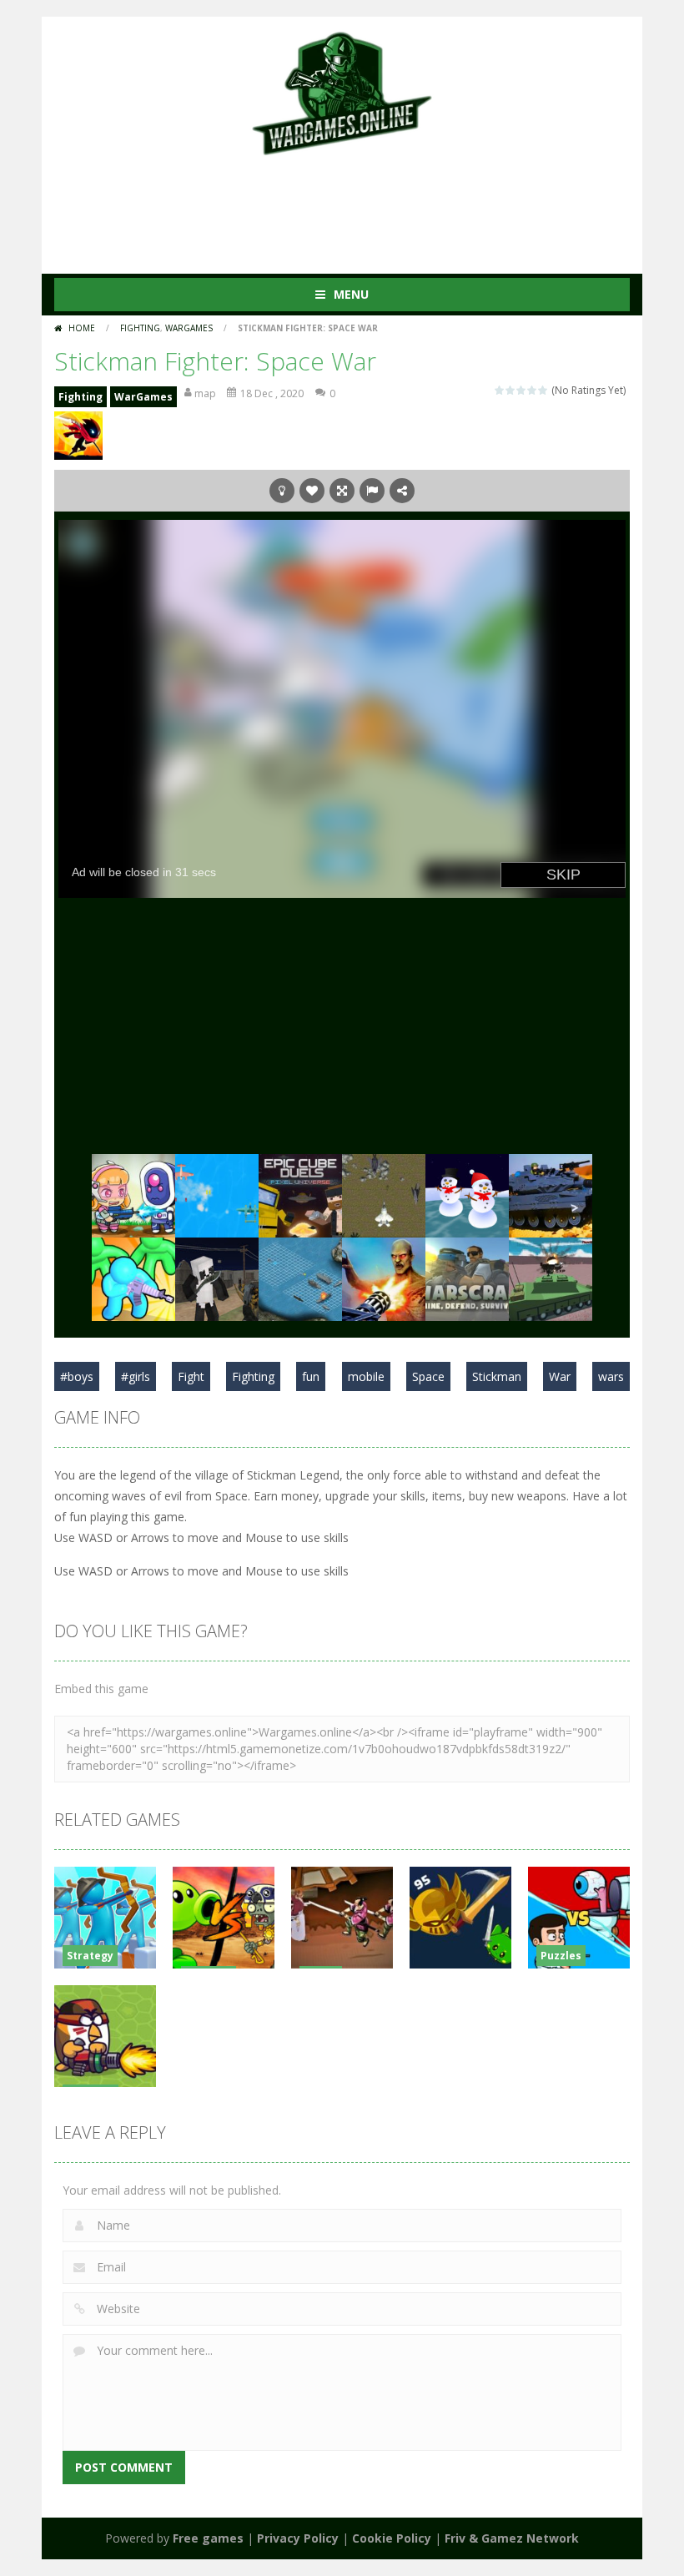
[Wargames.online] (342, 91)
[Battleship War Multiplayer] (300, 1278)
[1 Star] (500, 390)
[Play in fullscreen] (342, 491)
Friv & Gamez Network (512, 2538)
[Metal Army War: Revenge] (133, 1195)
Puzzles (561, 1956)
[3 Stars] (522, 390)
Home (82, 328)
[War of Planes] (217, 1195)
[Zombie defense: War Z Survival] (133, 1278)
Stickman (497, 1376)
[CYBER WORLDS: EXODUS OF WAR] (300, 1195)
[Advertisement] (358, 207)
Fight (191, 1376)
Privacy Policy (298, 2538)
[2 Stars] (511, 390)
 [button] (372, 491)
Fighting (140, 328)
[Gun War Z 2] (384, 1278)
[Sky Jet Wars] (384, 1195)
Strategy (90, 1956)
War (560, 1376)
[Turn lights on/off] (282, 491)
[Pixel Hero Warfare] (217, 1278)
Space (428, 1376)
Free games (208, 2538)
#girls (136, 1376)
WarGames (189, 328)
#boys (77, 1376)
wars (611, 1376)
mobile (366, 1376)
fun (311, 1376)
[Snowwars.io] (467, 1195)
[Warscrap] (467, 1278)
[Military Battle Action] (551, 1195)
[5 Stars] (543, 390)
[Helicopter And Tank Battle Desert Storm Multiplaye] (551, 1278)
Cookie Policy (392, 2538)
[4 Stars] (533, 390)
